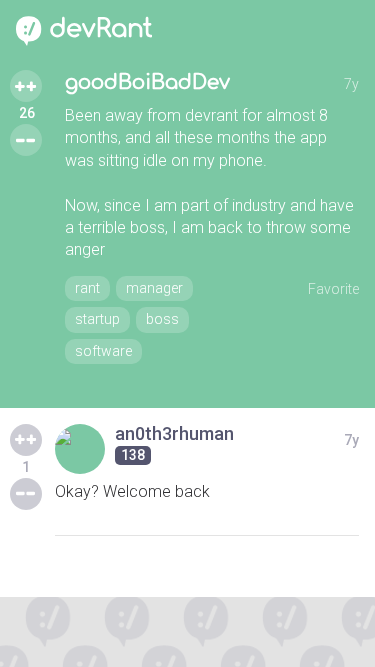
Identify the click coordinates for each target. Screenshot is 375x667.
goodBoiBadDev (147, 82)
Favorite (333, 289)
